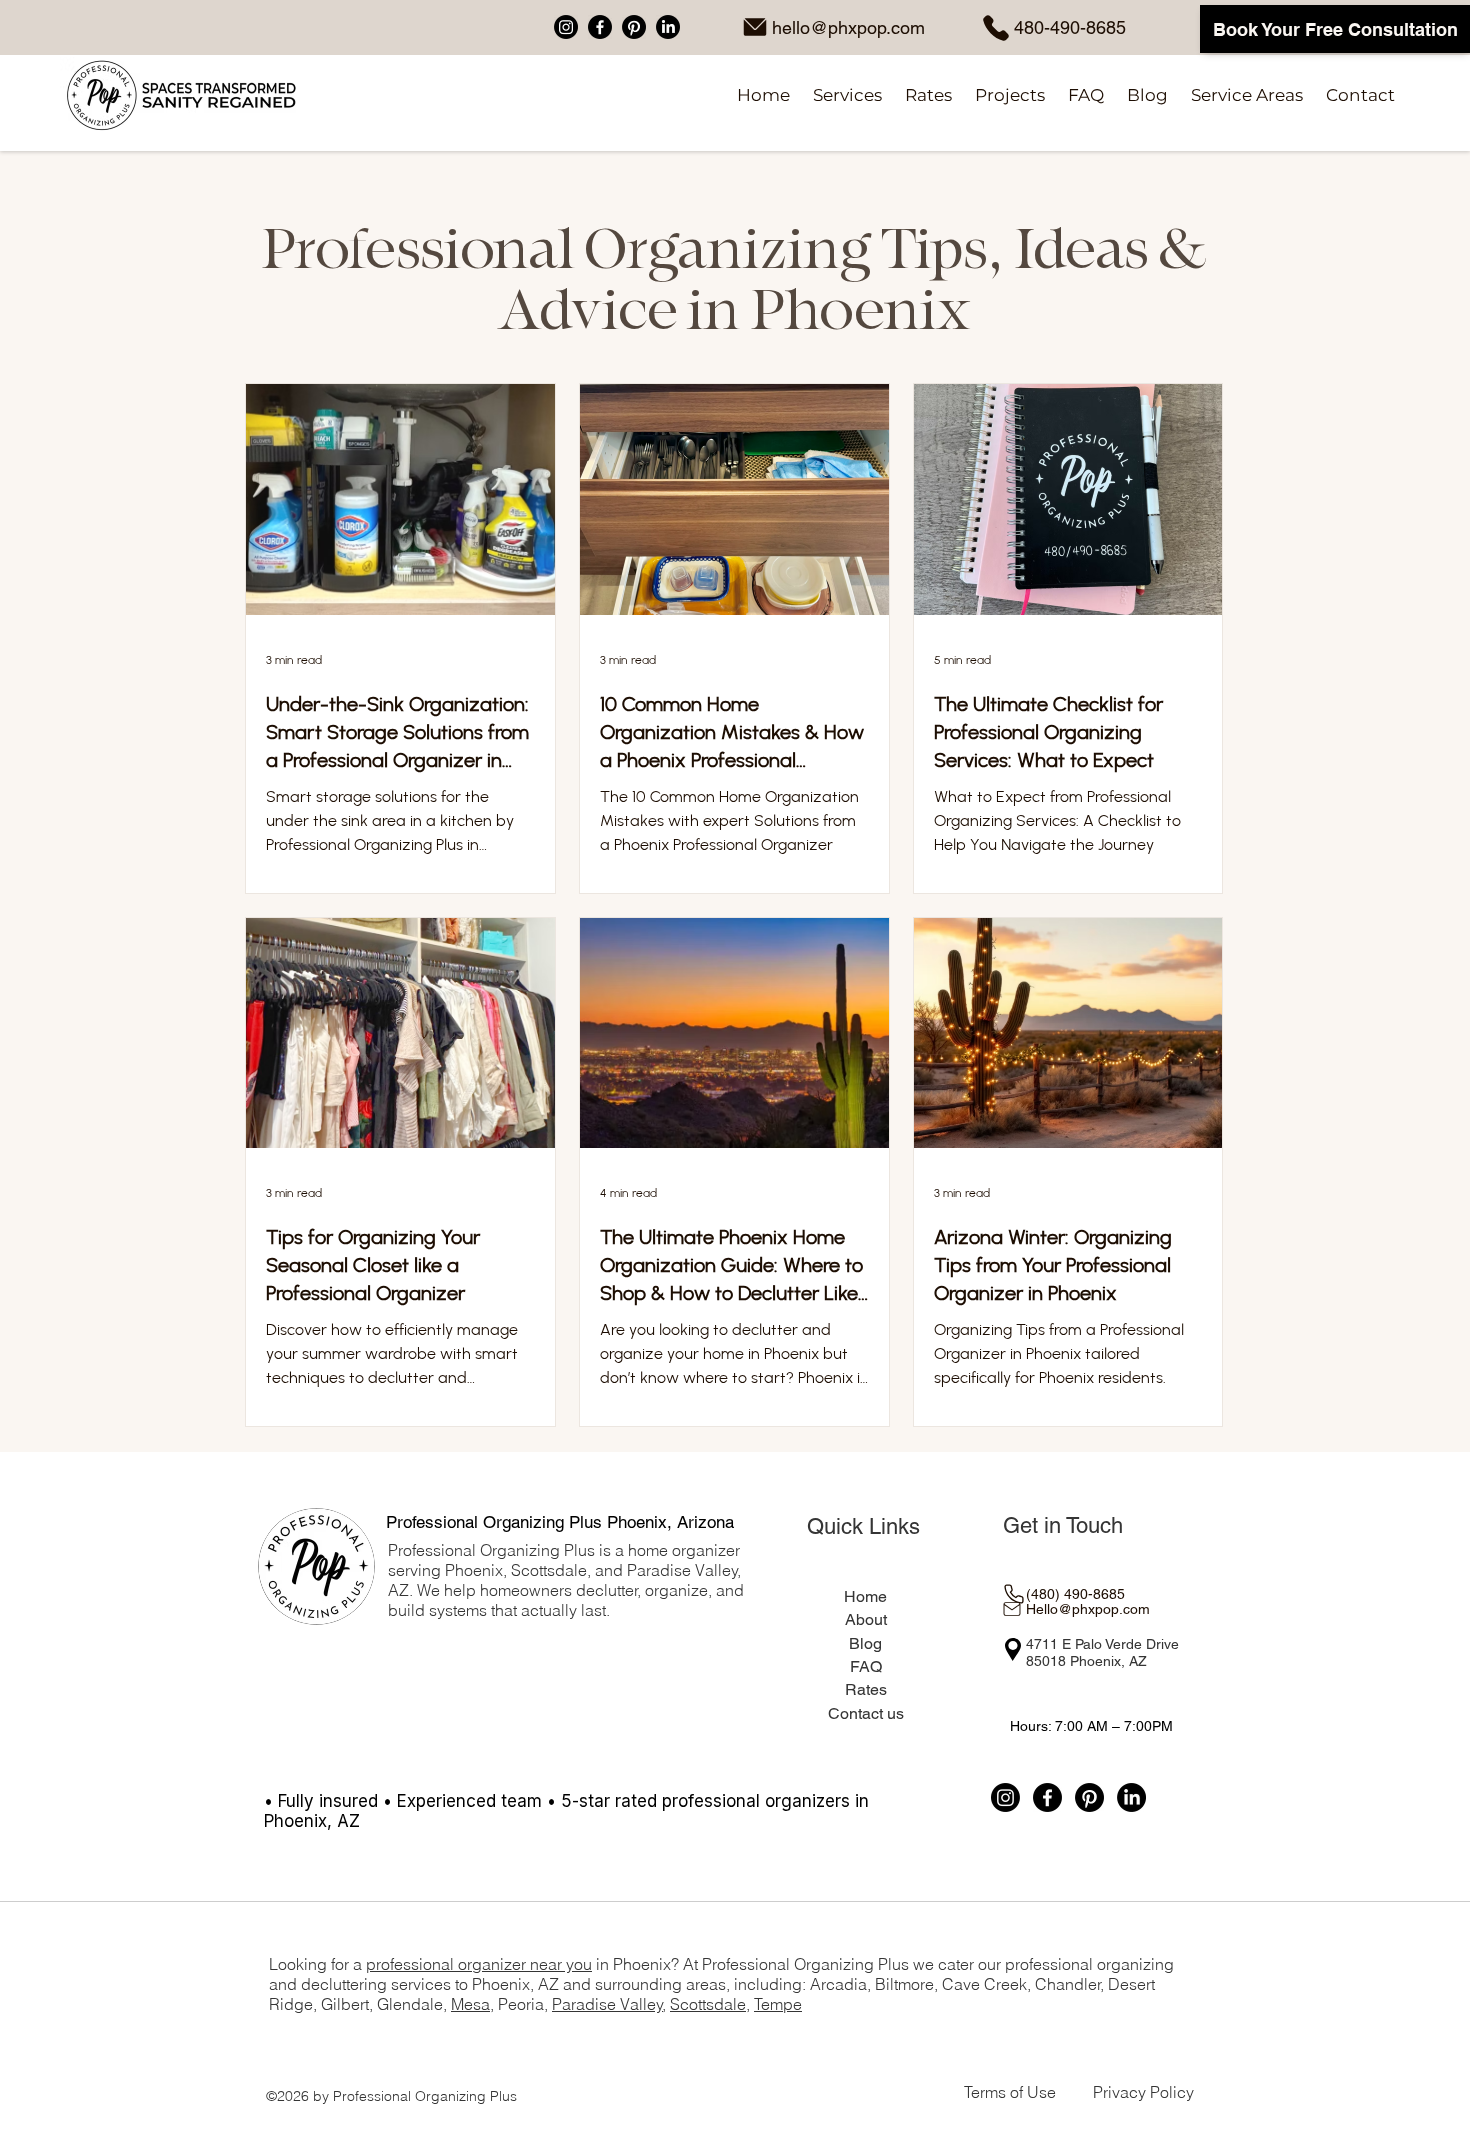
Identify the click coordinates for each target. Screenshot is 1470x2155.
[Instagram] (566, 27)
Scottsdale (708, 2004)
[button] (846, 95)
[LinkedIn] (668, 27)
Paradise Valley (607, 2004)
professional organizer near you (479, 1964)
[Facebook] (600, 27)
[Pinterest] (634, 27)
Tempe (778, 2004)
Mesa (470, 2004)
